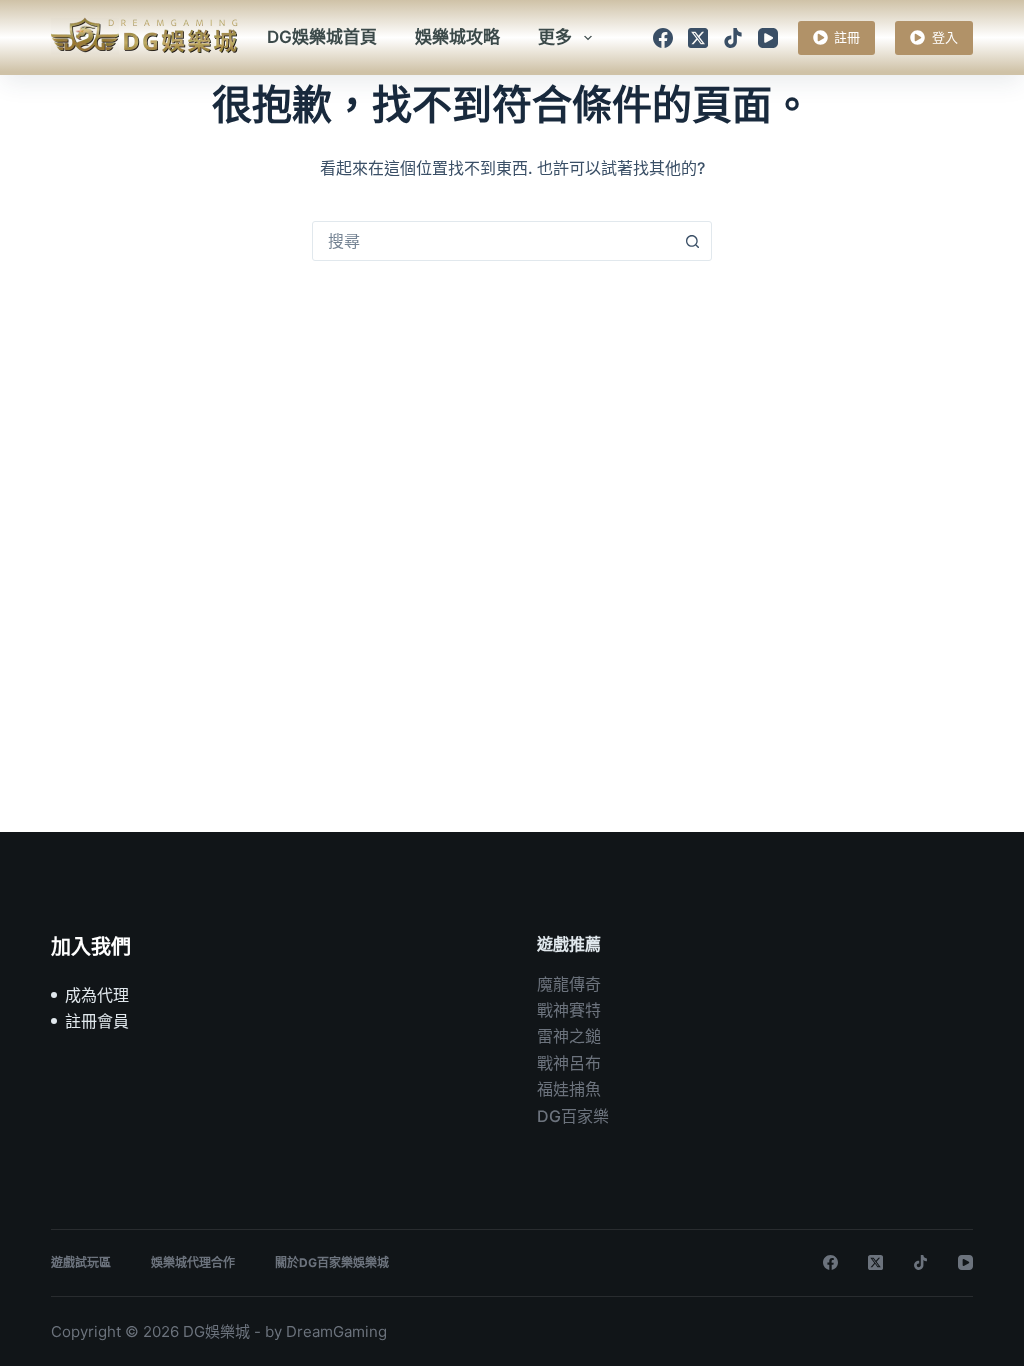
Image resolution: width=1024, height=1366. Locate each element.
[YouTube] (768, 38)
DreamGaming (336, 1331)
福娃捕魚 (569, 1089)
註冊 (847, 37)
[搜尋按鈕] (692, 241)
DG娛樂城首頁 (322, 37)
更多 (555, 37)
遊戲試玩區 (81, 1262)
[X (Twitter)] (698, 38)
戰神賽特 (569, 1010)
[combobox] (493, 241)
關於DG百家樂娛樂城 (332, 1262)
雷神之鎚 (569, 1036)
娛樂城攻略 (457, 37)
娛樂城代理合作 (193, 1262)
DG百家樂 (573, 1116)
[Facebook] (663, 38)
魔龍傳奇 (569, 984)
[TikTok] (733, 38)
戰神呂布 (569, 1063)
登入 (945, 37)
